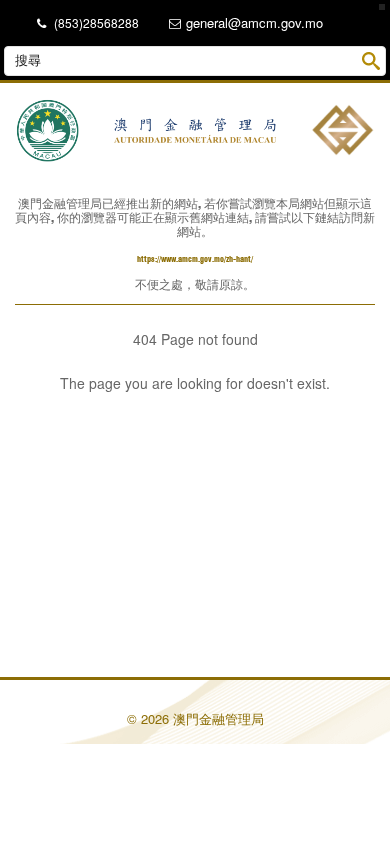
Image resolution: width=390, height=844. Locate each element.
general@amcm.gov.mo (254, 23)
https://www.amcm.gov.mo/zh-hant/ (195, 259)
